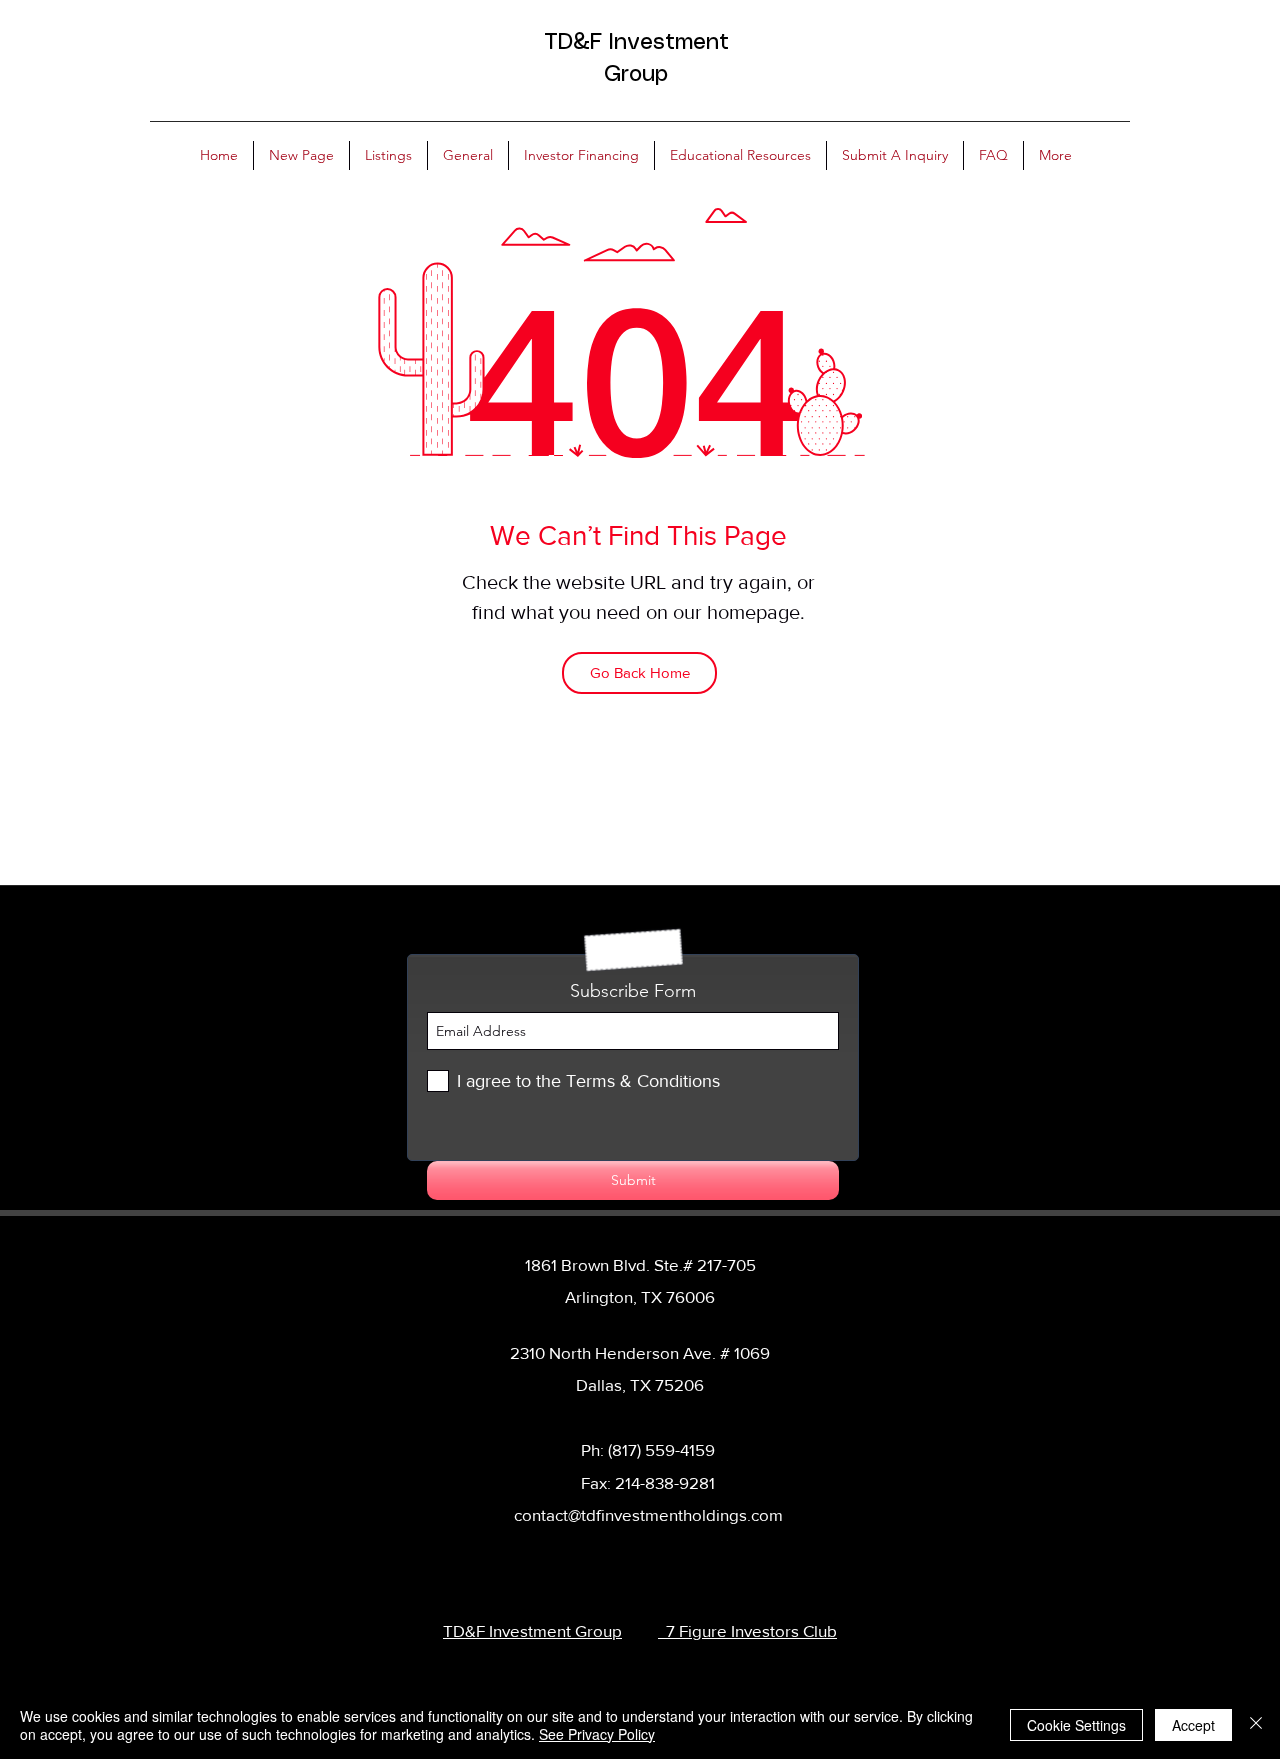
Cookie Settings (1076, 1725)
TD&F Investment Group (532, 1630)
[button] (388, 155)
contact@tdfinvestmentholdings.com (648, 1514)
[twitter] (638, 1554)
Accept (1193, 1725)
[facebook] (608, 1554)
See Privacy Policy (597, 1734)
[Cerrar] (1256, 1725)
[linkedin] (668, 1554)
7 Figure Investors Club (747, 1630)
